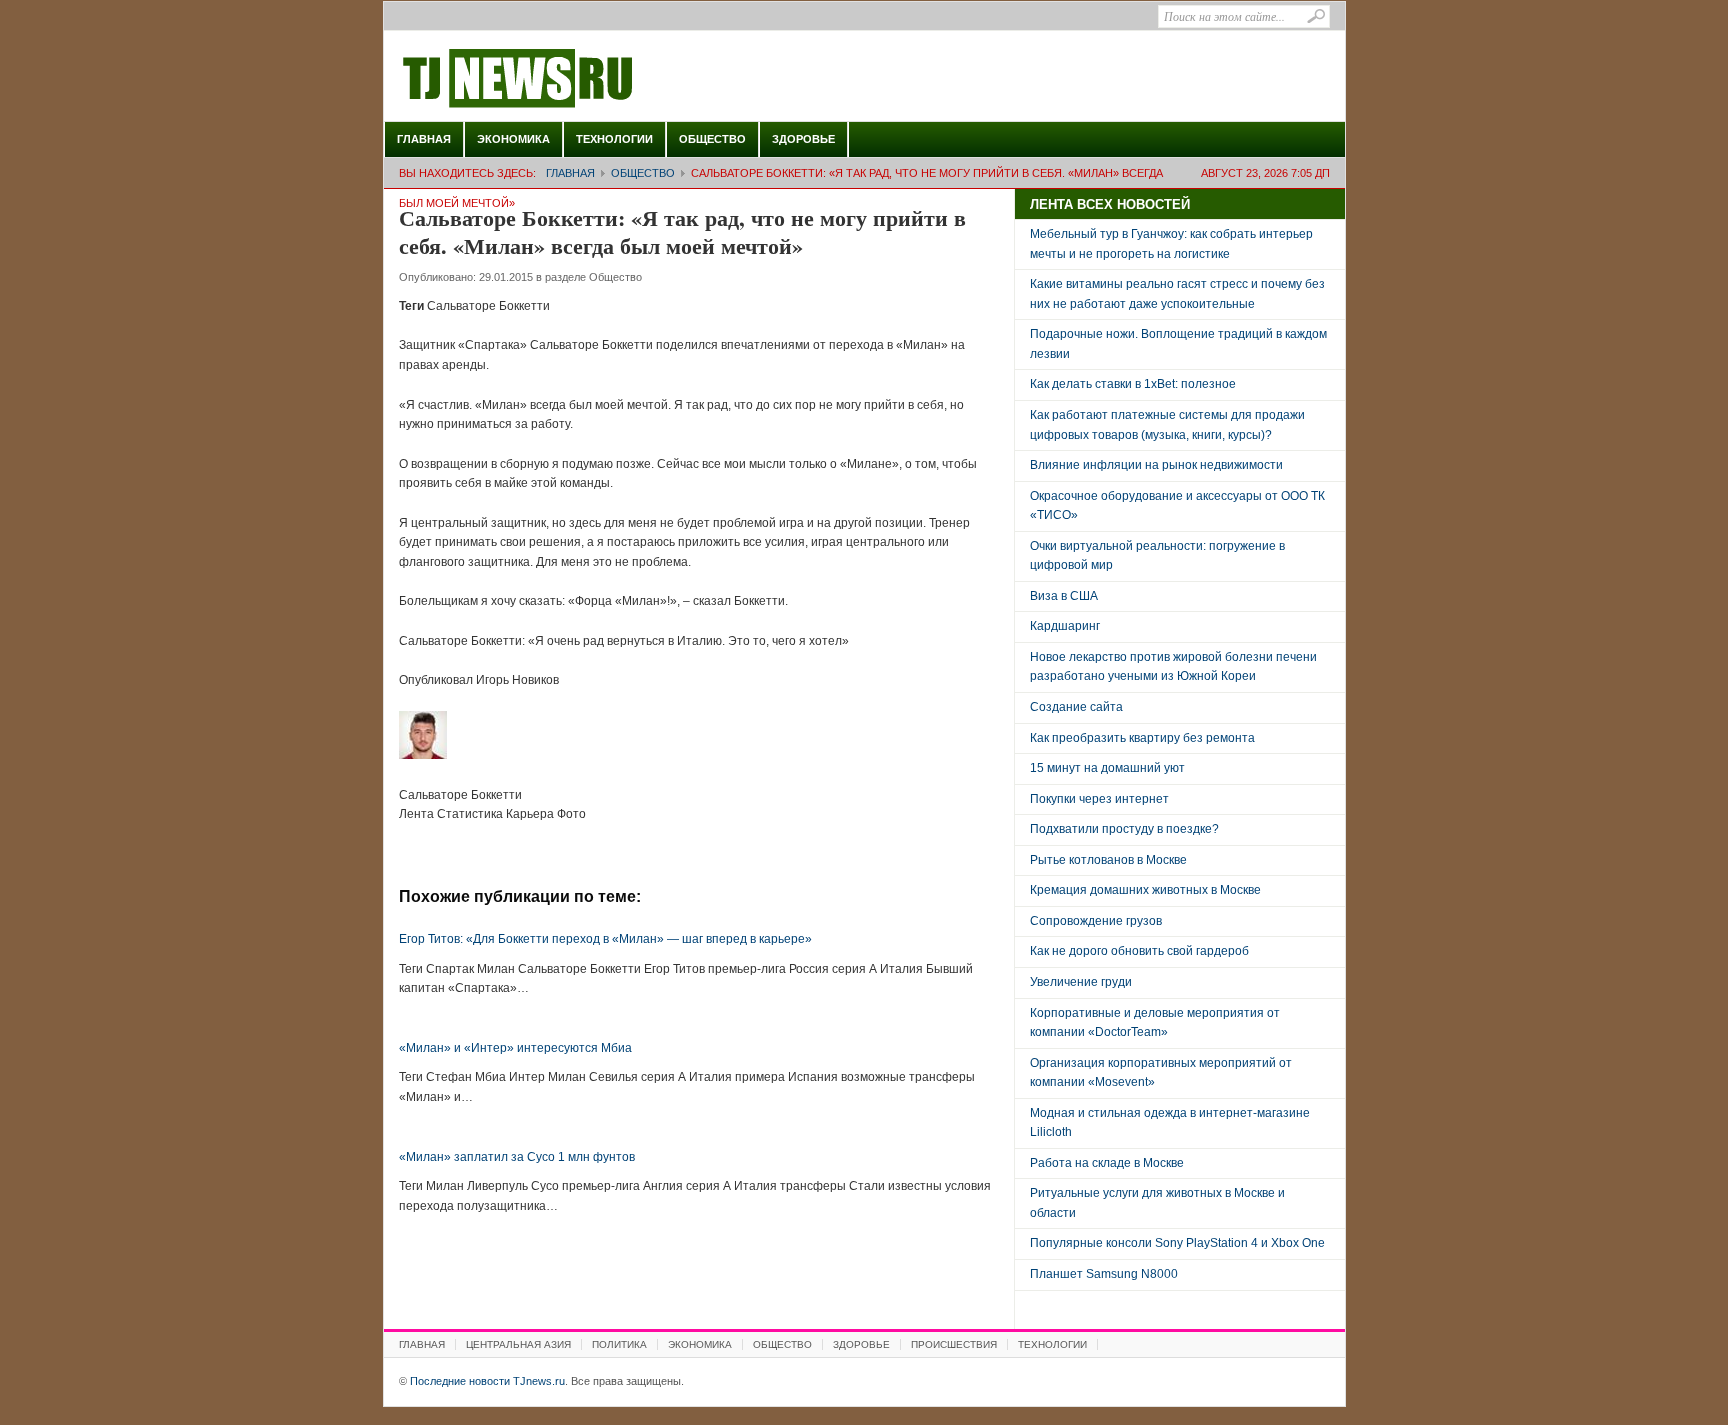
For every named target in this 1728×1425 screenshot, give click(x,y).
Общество (712, 139)
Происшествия (954, 1344)
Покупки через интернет (1099, 799)
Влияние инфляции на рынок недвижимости (1156, 465)
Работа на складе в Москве (1107, 1163)
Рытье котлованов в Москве (1108, 860)
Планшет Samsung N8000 (1104, 1274)
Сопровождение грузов (1096, 921)
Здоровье (803, 139)
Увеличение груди (1081, 982)
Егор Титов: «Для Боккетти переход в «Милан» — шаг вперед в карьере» (605, 939)
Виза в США (1064, 596)
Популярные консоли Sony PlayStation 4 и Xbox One (1177, 1243)
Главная (424, 139)
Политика (619, 1344)
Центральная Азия (518, 1344)
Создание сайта (1076, 707)
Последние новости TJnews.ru (574, 79)
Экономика (513, 139)
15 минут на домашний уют (1107, 768)
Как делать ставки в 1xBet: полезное (1133, 384)
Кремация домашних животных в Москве (1145, 890)
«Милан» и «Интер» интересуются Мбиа (515, 1048)
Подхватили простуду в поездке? (1124, 829)
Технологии (614, 139)
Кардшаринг (1065, 626)
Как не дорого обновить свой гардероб (1139, 951)
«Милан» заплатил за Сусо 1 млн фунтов (517, 1157)
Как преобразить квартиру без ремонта (1142, 738)
